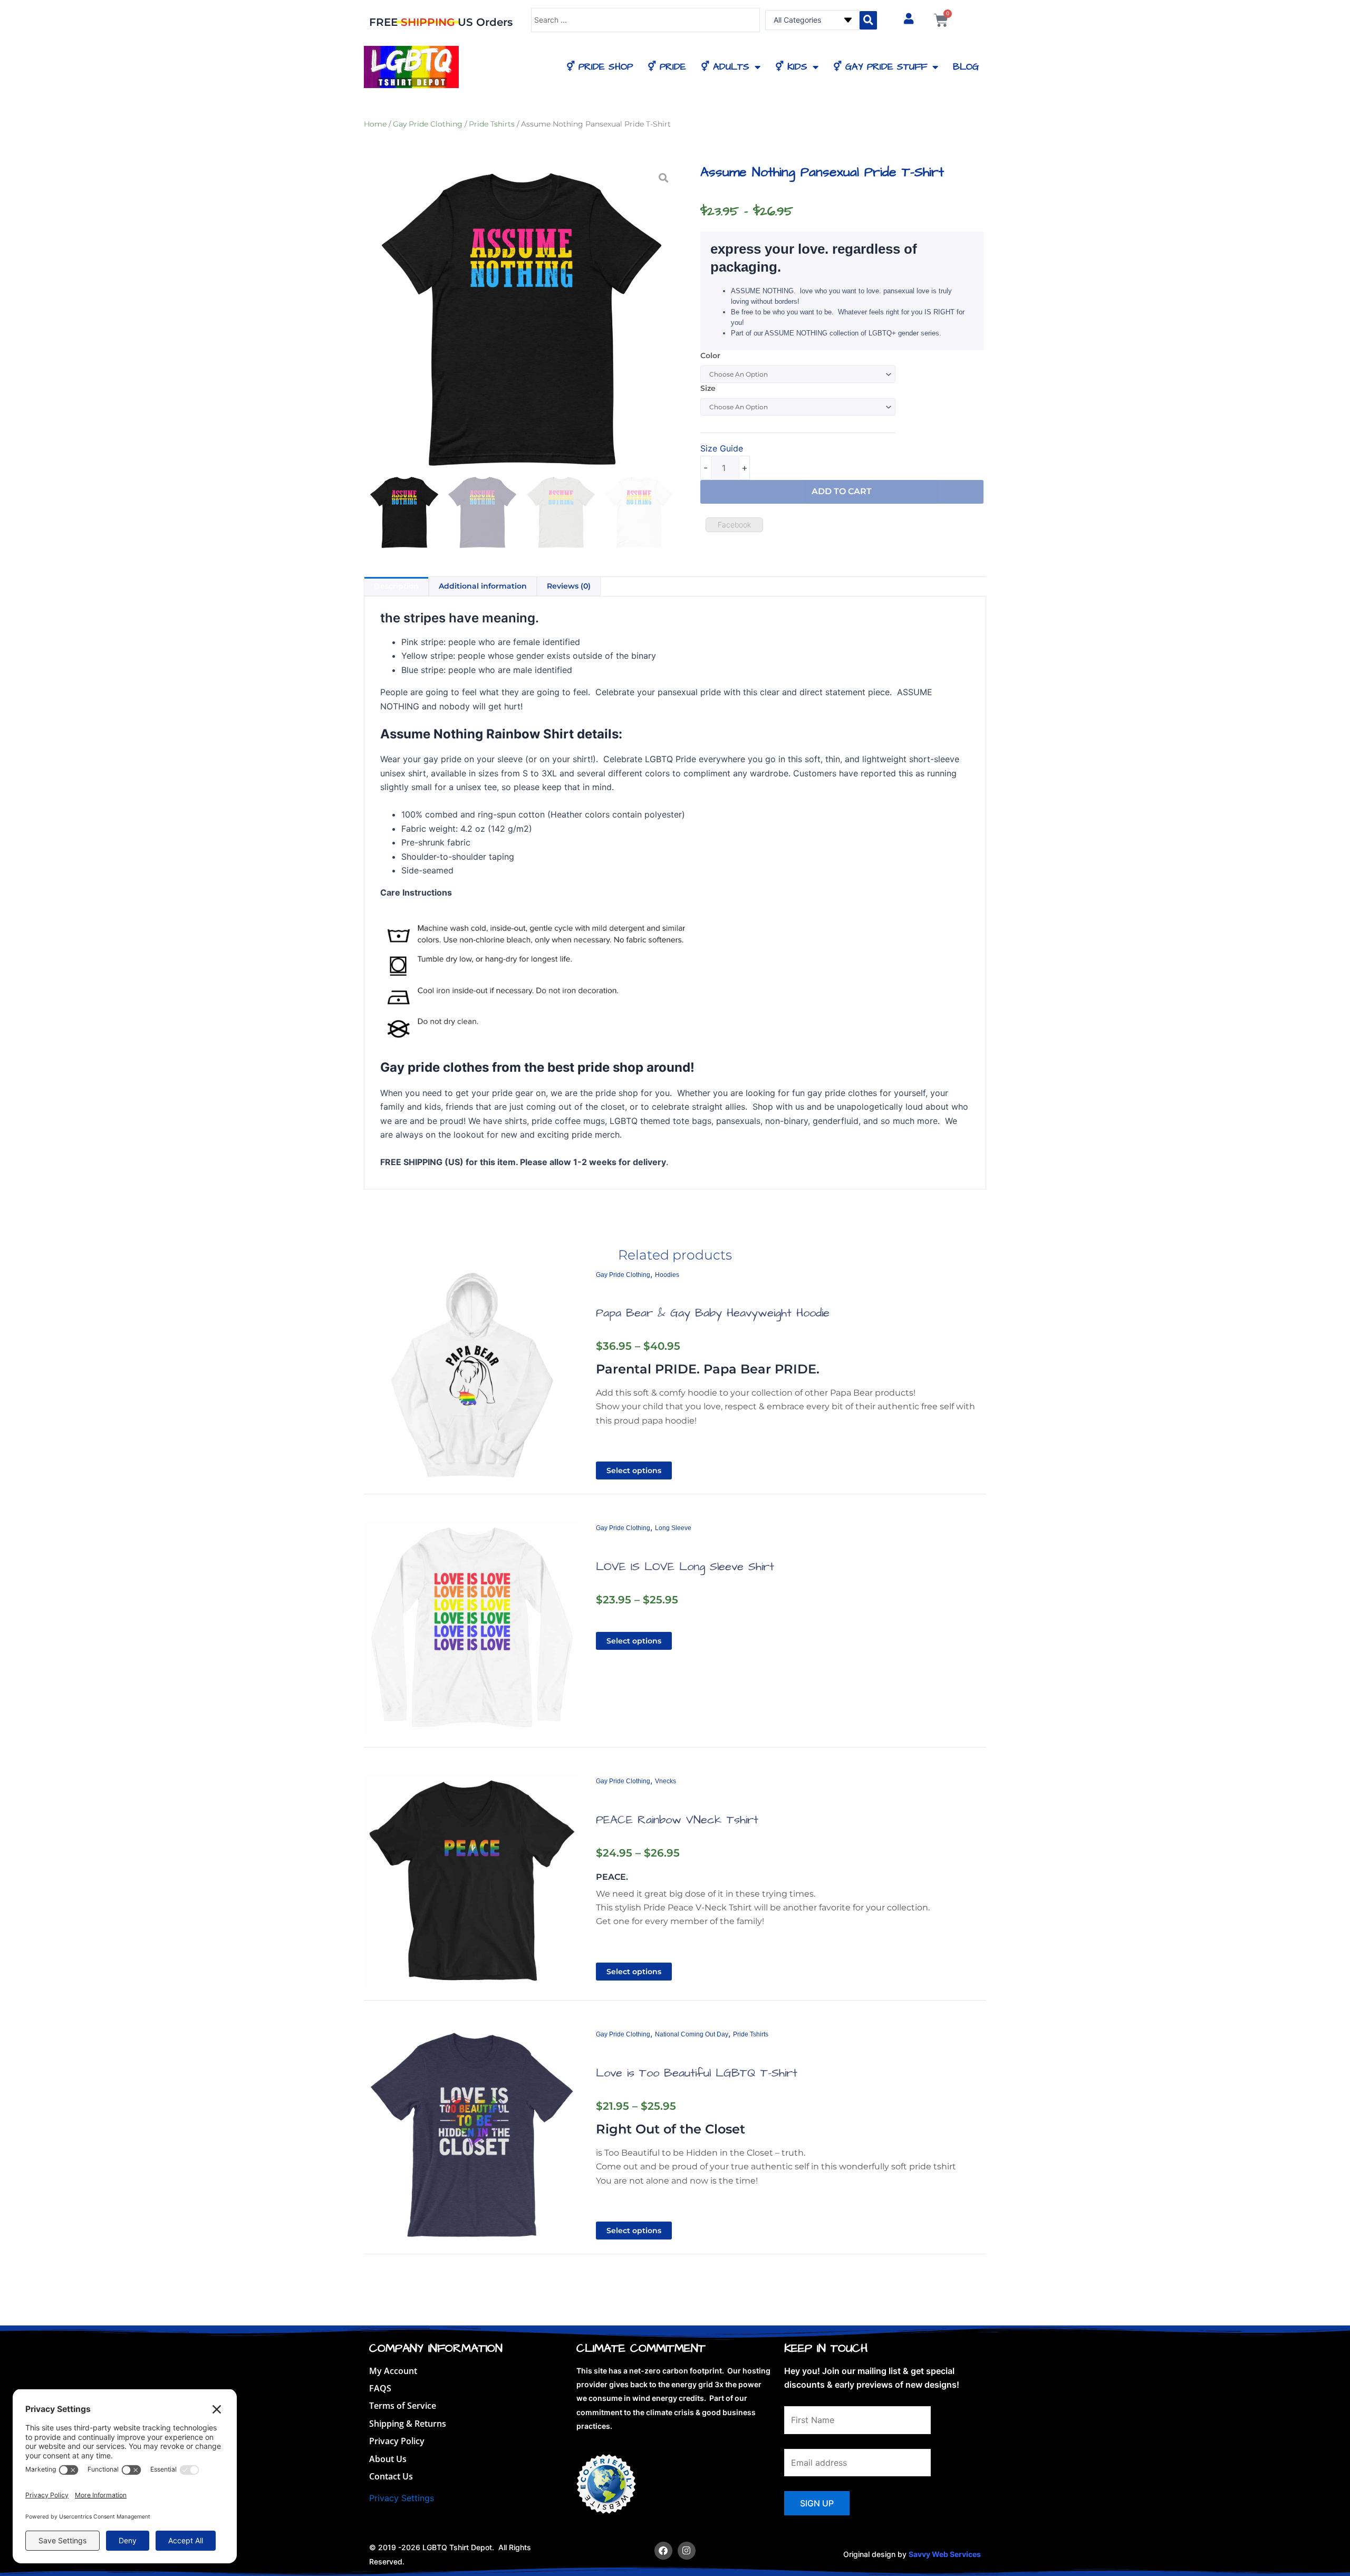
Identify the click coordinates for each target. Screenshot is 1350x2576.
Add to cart (842, 491)
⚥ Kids (791, 67)
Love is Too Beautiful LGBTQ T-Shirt (697, 2073)
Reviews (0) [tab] (569, 586)
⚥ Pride (667, 67)
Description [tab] (396, 586)
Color (710, 355)
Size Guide (722, 448)
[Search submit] (868, 20)
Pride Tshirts (492, 124)
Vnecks (666, 1781)
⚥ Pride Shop (600, 67)
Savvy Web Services (945, 2554)
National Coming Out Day (692, 2034)
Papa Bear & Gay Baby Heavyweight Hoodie (713, 1313)
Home (375, 124)
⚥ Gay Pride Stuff (880, 67)
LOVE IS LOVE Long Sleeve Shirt (685, 1567)
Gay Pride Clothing (428, 124)
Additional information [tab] (483, 586)
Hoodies (667, 1275)
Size (708, 388)
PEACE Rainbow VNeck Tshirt (677, 1820)
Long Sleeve (673, 1528)
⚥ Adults (725, 67)
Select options (634, 1470)
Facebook (734, 525)
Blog (966, 67)
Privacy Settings (402, 2498)
